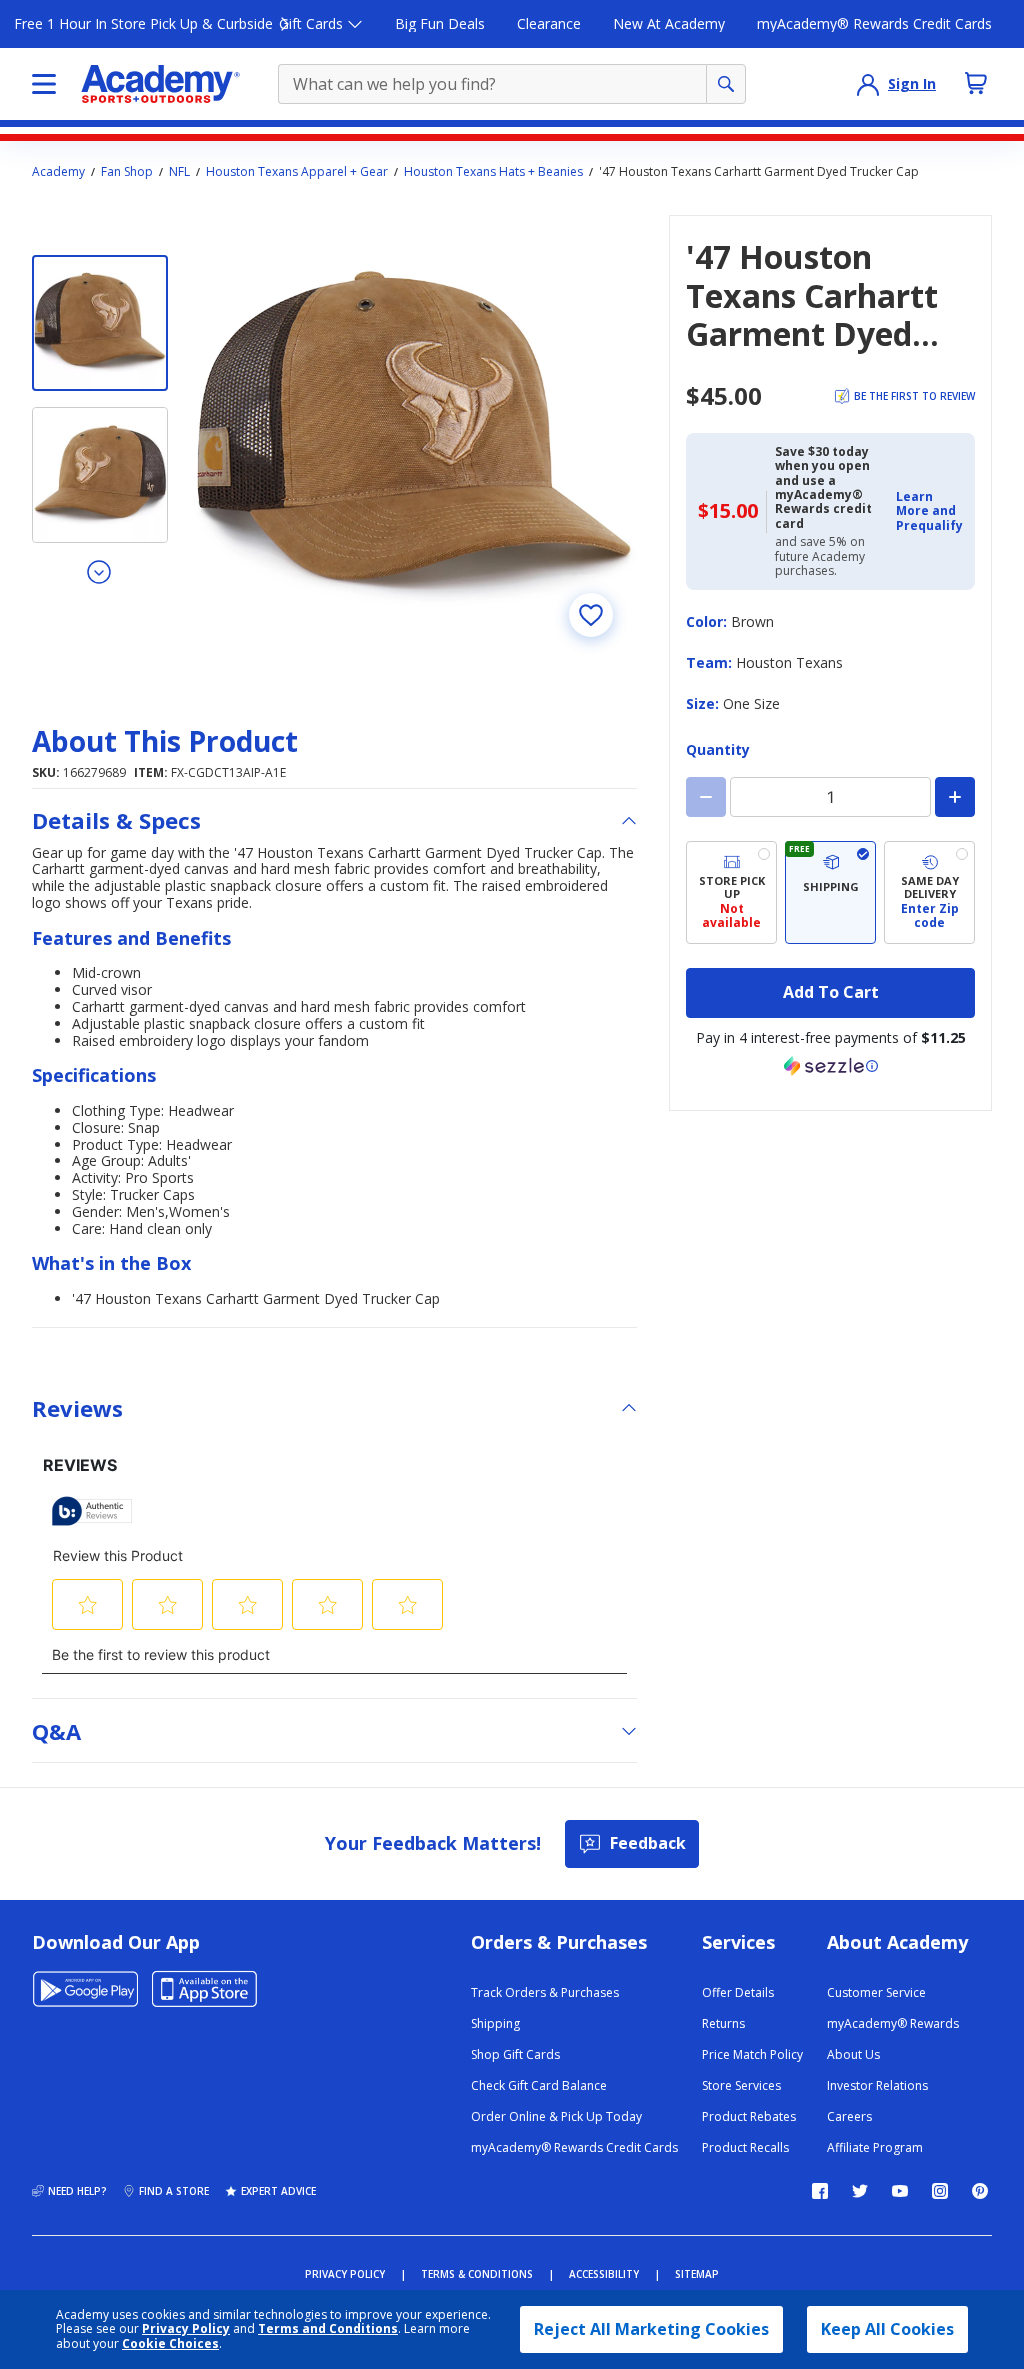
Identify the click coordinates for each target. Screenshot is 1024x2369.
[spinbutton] (830, 797)
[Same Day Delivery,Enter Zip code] (929, 892)
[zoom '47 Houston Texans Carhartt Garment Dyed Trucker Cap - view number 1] (414, 437)
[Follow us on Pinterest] (980, 2191)
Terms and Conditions (328, 2328)
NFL (179, 172)
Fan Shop (127, 172)
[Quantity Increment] (955, 797)
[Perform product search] (726, 84)
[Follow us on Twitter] (860, 2191)
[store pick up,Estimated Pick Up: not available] (731, 892)
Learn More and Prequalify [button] (929, 511)
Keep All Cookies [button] (887, 2329)
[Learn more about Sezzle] (831, 1066)
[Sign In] (868, 84)
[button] (929, 511)
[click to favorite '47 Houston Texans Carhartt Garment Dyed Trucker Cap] (591, 615)
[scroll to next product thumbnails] (100, 571)
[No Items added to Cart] (976, 83)
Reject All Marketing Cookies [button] (651, 2329)
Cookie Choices (170, 2344)
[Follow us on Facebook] (820, 2191)
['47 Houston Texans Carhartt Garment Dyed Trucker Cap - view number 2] (100, 475)
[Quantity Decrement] (706, 797)
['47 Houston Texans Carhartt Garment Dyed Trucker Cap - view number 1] (100, 323)
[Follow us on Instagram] (940, 2191)
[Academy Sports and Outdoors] (160, 84)
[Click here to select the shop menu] (44, 84)
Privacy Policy (186, 2328)
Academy (58, 172)
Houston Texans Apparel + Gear (297, 172)
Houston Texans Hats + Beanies (493, 172)
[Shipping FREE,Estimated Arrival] (830, 892)
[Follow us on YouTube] (900, 2191)
